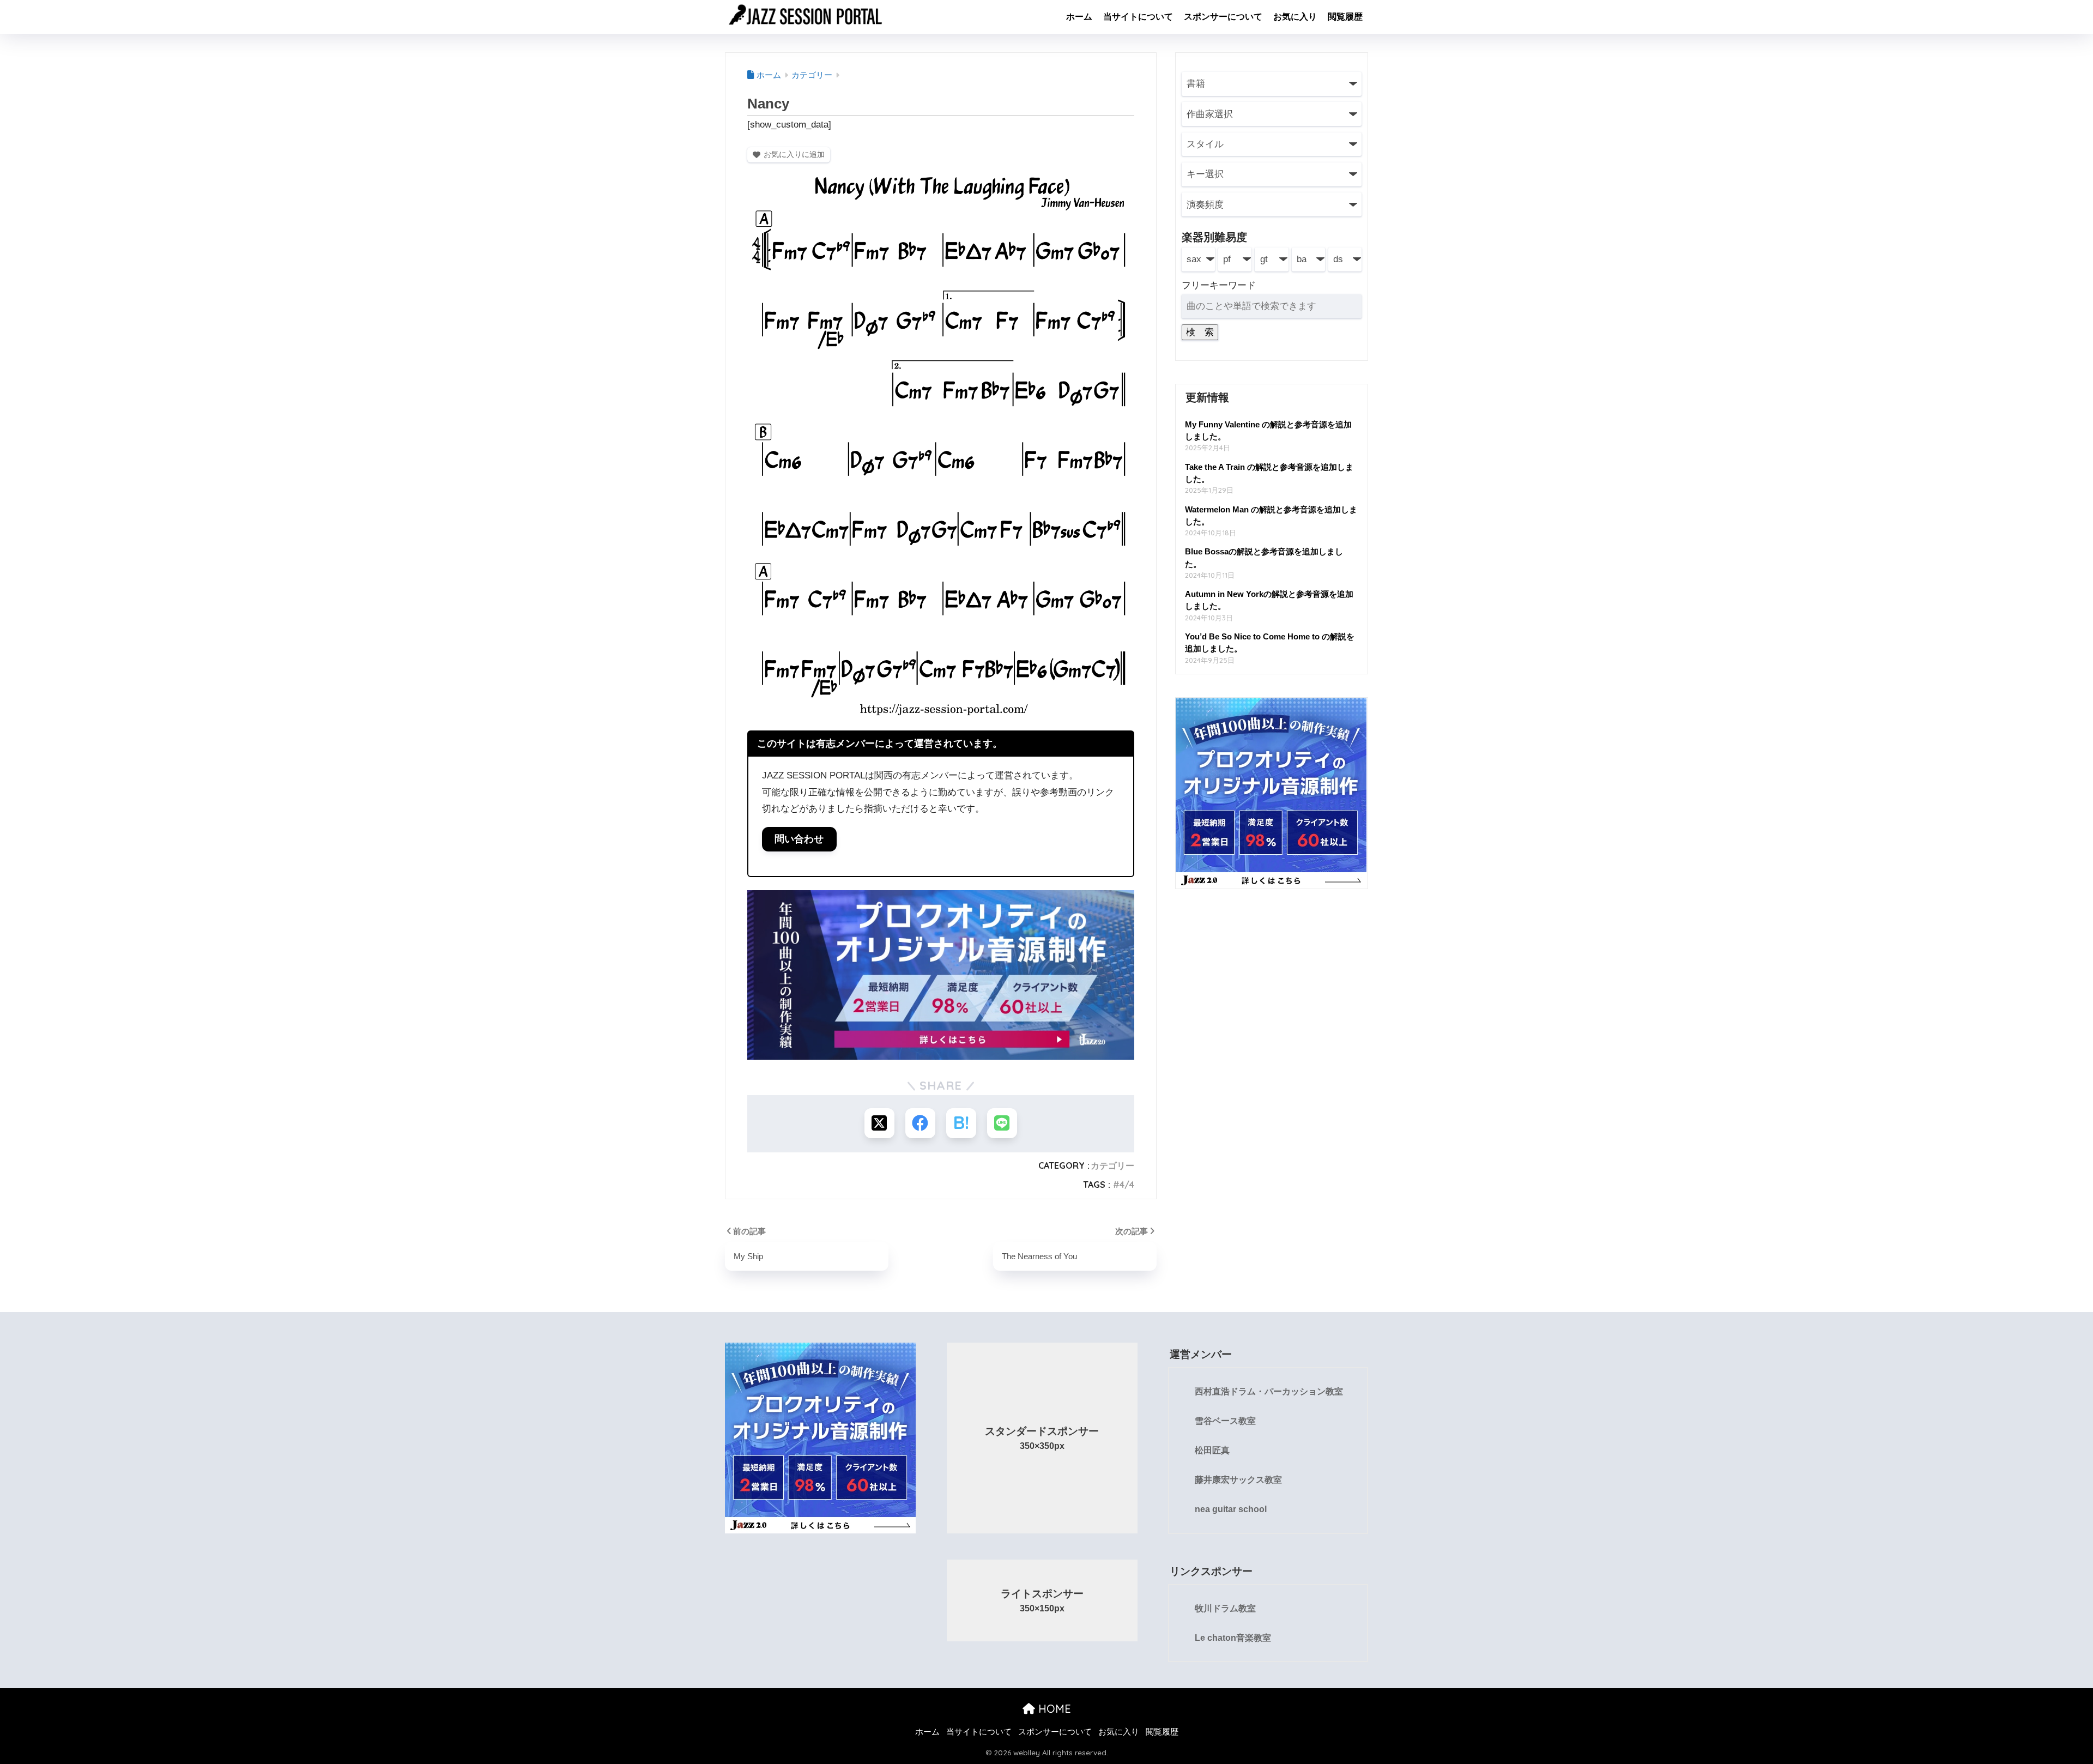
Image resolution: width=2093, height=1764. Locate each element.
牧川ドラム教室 (1225, 1608)
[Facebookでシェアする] (920, 1123)
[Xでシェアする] (879, 1123)
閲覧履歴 (1345, 17)
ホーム (1079, 17)
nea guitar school (1231, 1509)
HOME (1053, 1709)
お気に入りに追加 (794, 154)
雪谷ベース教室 (1225, 1421)
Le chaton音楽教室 (1233, 1638)
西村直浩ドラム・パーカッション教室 (1269, 1391)
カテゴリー (1112, 1165)
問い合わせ (799, 839)
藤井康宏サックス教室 (1238, 1480)
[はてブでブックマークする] (961, 1123)
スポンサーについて (1223, 17)
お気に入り (1295, 17)
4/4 (1127, 1185)
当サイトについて (1138, 17)
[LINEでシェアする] (1002, 1123)
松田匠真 (1212, 1450)
